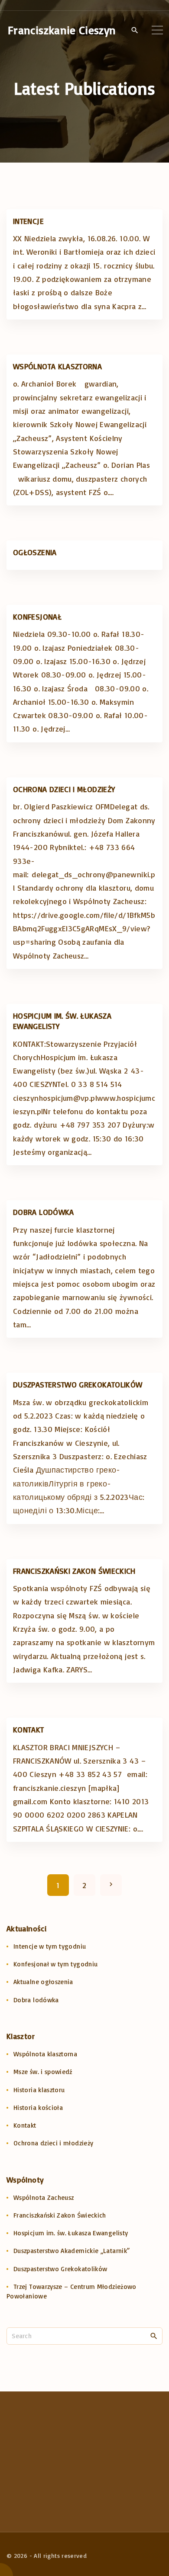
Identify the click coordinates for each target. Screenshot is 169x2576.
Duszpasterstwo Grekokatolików (78, 1384)
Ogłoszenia (35, 552)
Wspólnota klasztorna (57, 366)
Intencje (28, 221)
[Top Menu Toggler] (157, 30)
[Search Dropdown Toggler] (135, 30)
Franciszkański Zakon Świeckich (74, 1571)
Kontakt (29, 1729)
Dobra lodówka (44, 1212)
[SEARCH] (154, 2336)
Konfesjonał (37, 617)
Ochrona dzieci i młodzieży (64, 789)
